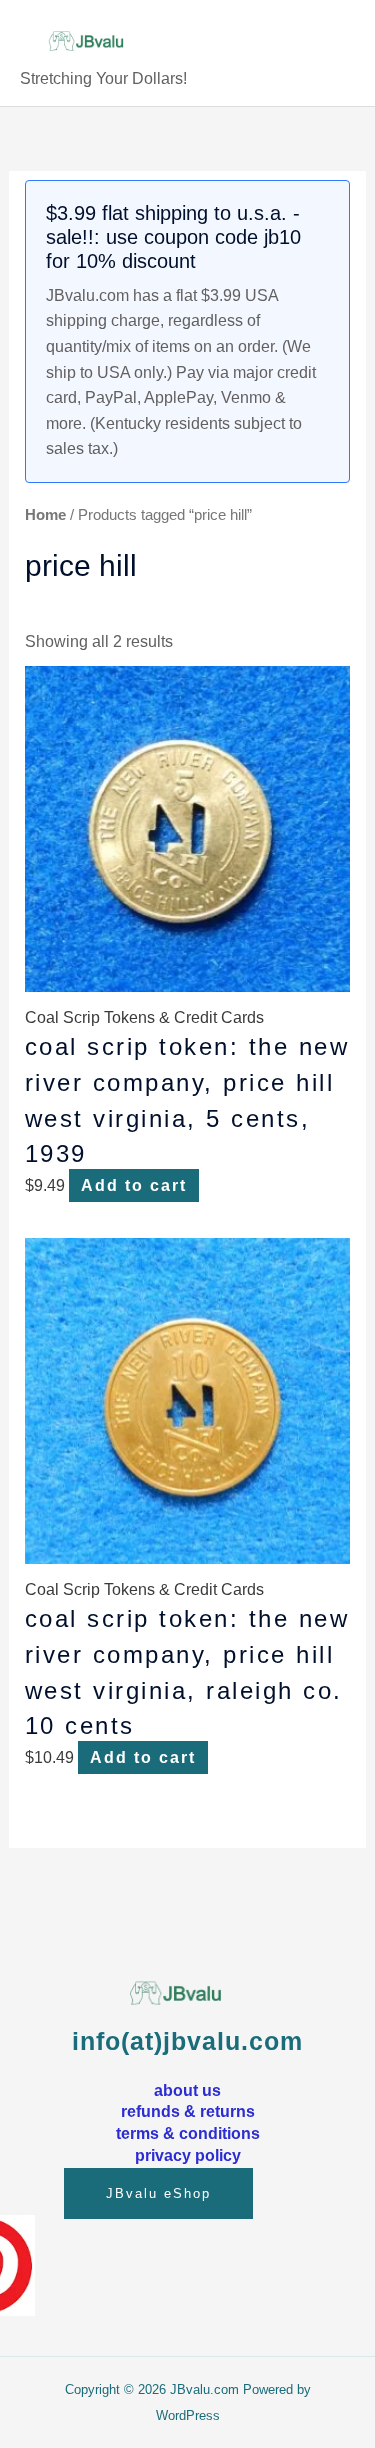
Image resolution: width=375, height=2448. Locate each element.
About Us (187, 2090)
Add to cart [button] (134, 1185)
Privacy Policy (188, 2155)
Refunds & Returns (188, 2111)
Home (45, 515)
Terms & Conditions (188, 2133)
